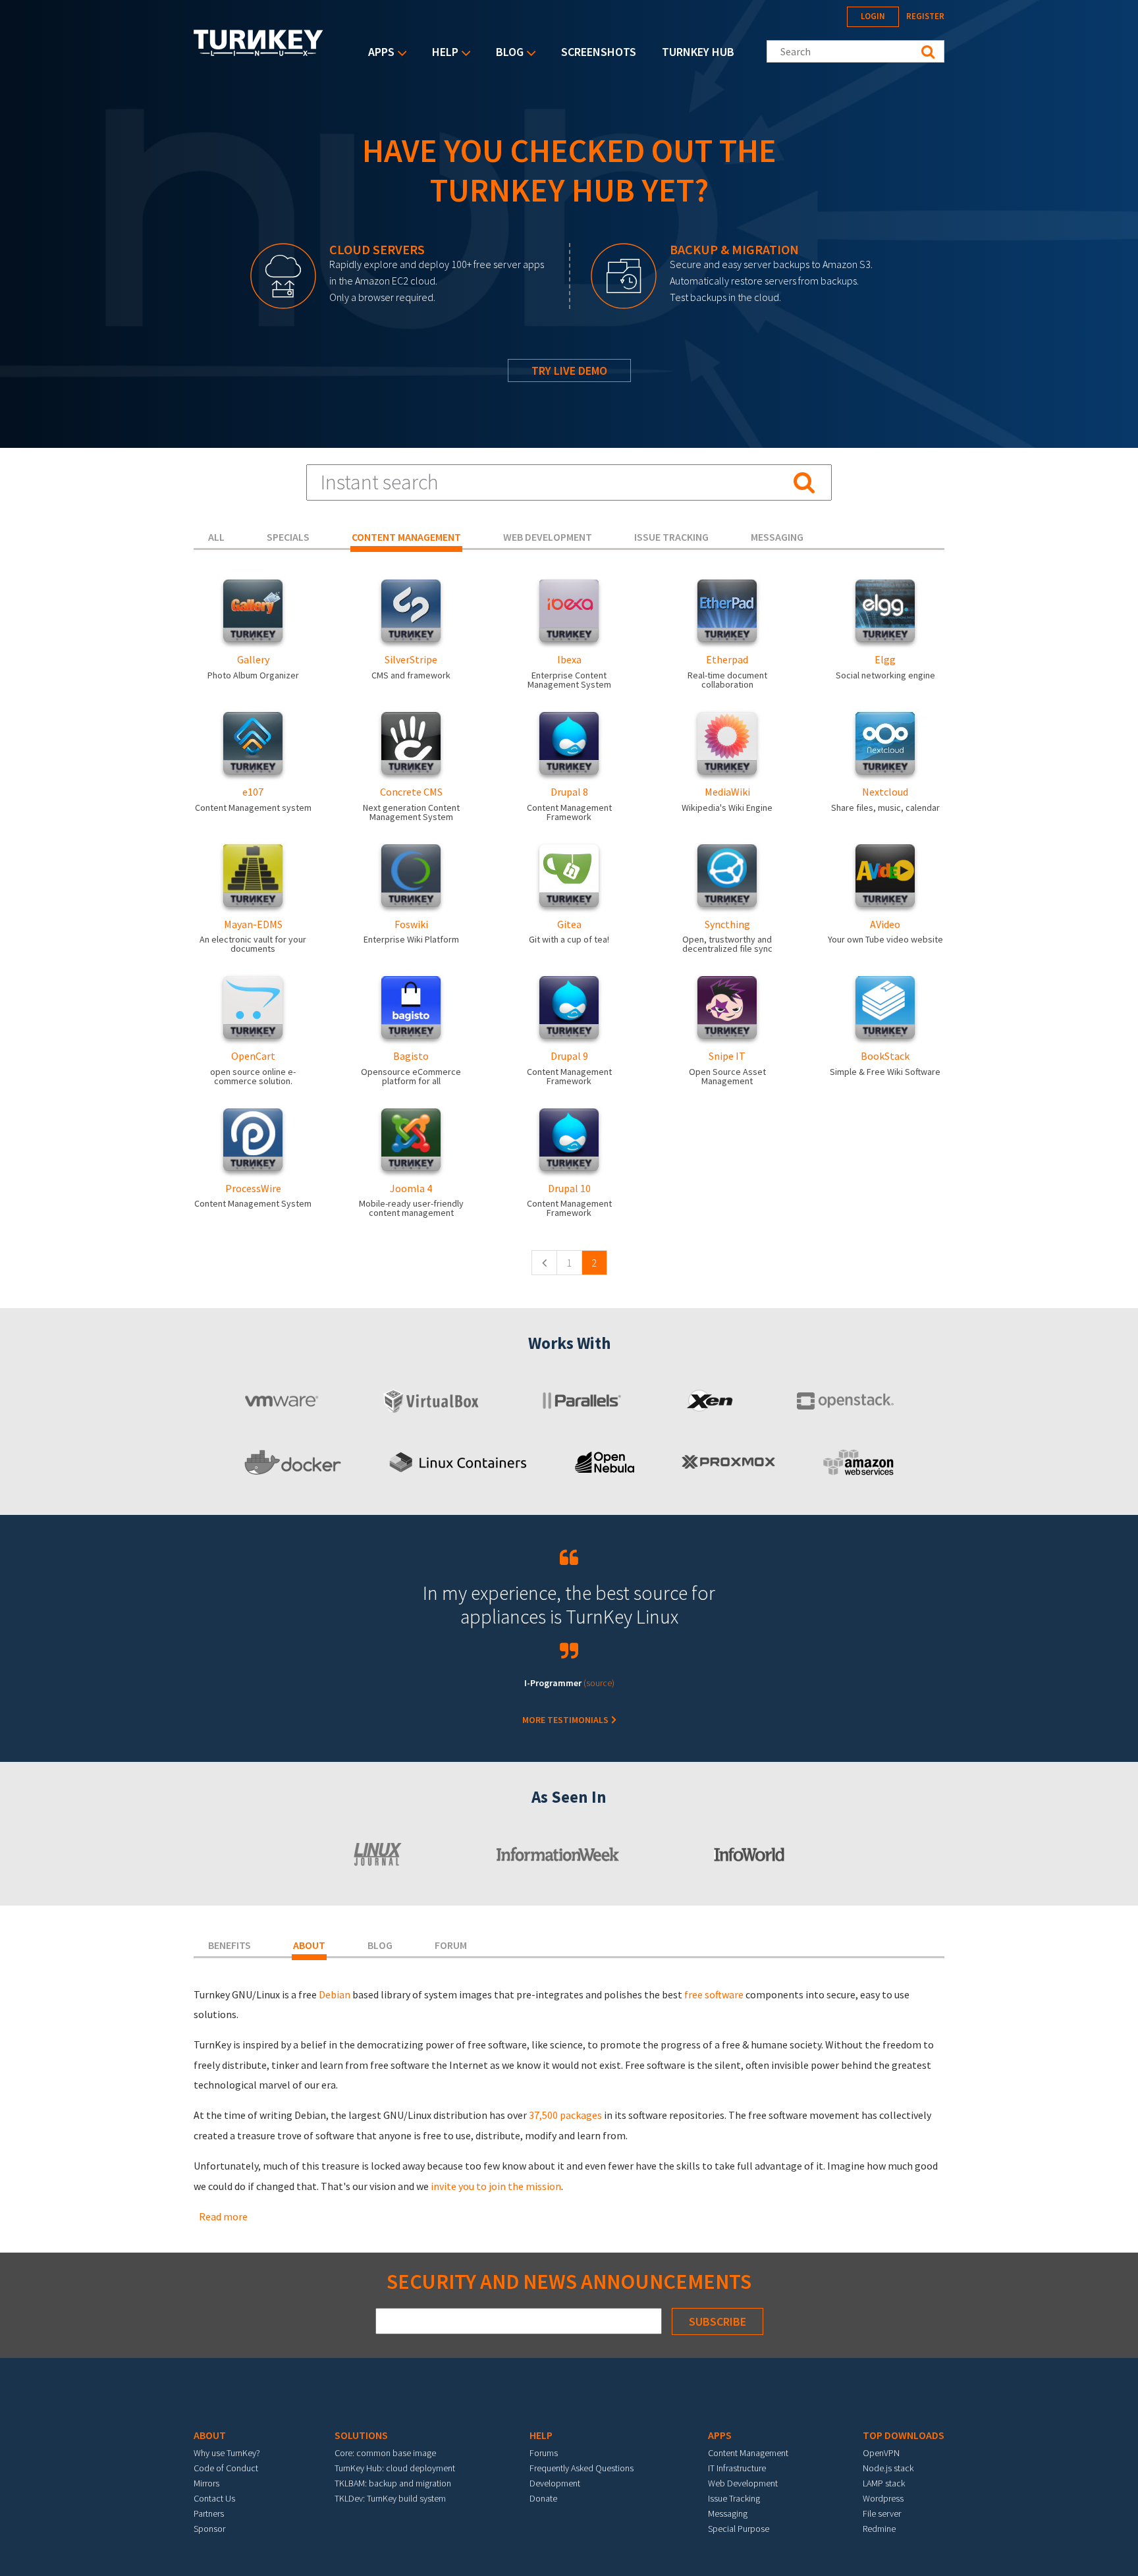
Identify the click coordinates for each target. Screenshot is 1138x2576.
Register (925, 16)
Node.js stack (888, 2468)
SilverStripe (411, 659)
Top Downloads (904, 2435)
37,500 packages (565, 2115)
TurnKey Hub (698, 52)
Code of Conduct (226, 2468)
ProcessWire (253, 1188)
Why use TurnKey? (227, 2453)
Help (442, 53)
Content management (406, 537)
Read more (223, 2216)
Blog (506, 53)
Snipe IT (727, 1056)
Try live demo (569, 370)
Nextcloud (885, 792)
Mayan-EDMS (253, 924)
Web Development (743, 2483)
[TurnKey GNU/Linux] (258, 52)
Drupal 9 (569, 1056)
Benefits (230, 1945)
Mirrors (206, 2483)
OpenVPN (881, 2453)
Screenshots (599, 52)
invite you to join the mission (496, 2186)
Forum (451, 1945)
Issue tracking (671, 537)
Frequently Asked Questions (582, 2468)
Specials (288, 537)
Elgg (885, 659)
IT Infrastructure (737, 2468)
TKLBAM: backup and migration (393, 2483)
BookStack (885, 1056)
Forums (544, 2453)
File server (882, 2513)
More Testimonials (566, 1720)
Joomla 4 (411, 1188)
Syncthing (727, 924)
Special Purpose (739, 2529)
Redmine (879, 2529)
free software (714, 1994)
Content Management (748, 2453)
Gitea (569, 924)
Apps (378, 53)
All (216, 537)
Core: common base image (385, 2453)
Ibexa (569, 659)
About (309, 1945)
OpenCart (253, 1056)
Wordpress (883, 2498)
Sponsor (209, 2529)
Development (555, 2483)
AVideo (885, 924)
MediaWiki (727, 792)
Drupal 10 (569, 1188)
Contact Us (214, 2498)
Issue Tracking (734, 2498)
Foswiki (411, 924)
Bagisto (411, 1056)
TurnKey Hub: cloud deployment (395, 2468)
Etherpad (727, 659)
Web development (548, 537)
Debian (335, 1994)
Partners (209, 2513)
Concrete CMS (411, 792)
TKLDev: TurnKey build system (390, 2498)
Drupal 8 (569, 792)
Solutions (361, 2435)
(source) (599, 1683)
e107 (253, 792)
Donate (543, 2498)
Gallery (253, 659)
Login (873, 16)
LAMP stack (884, 2483)
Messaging (777, 537)
